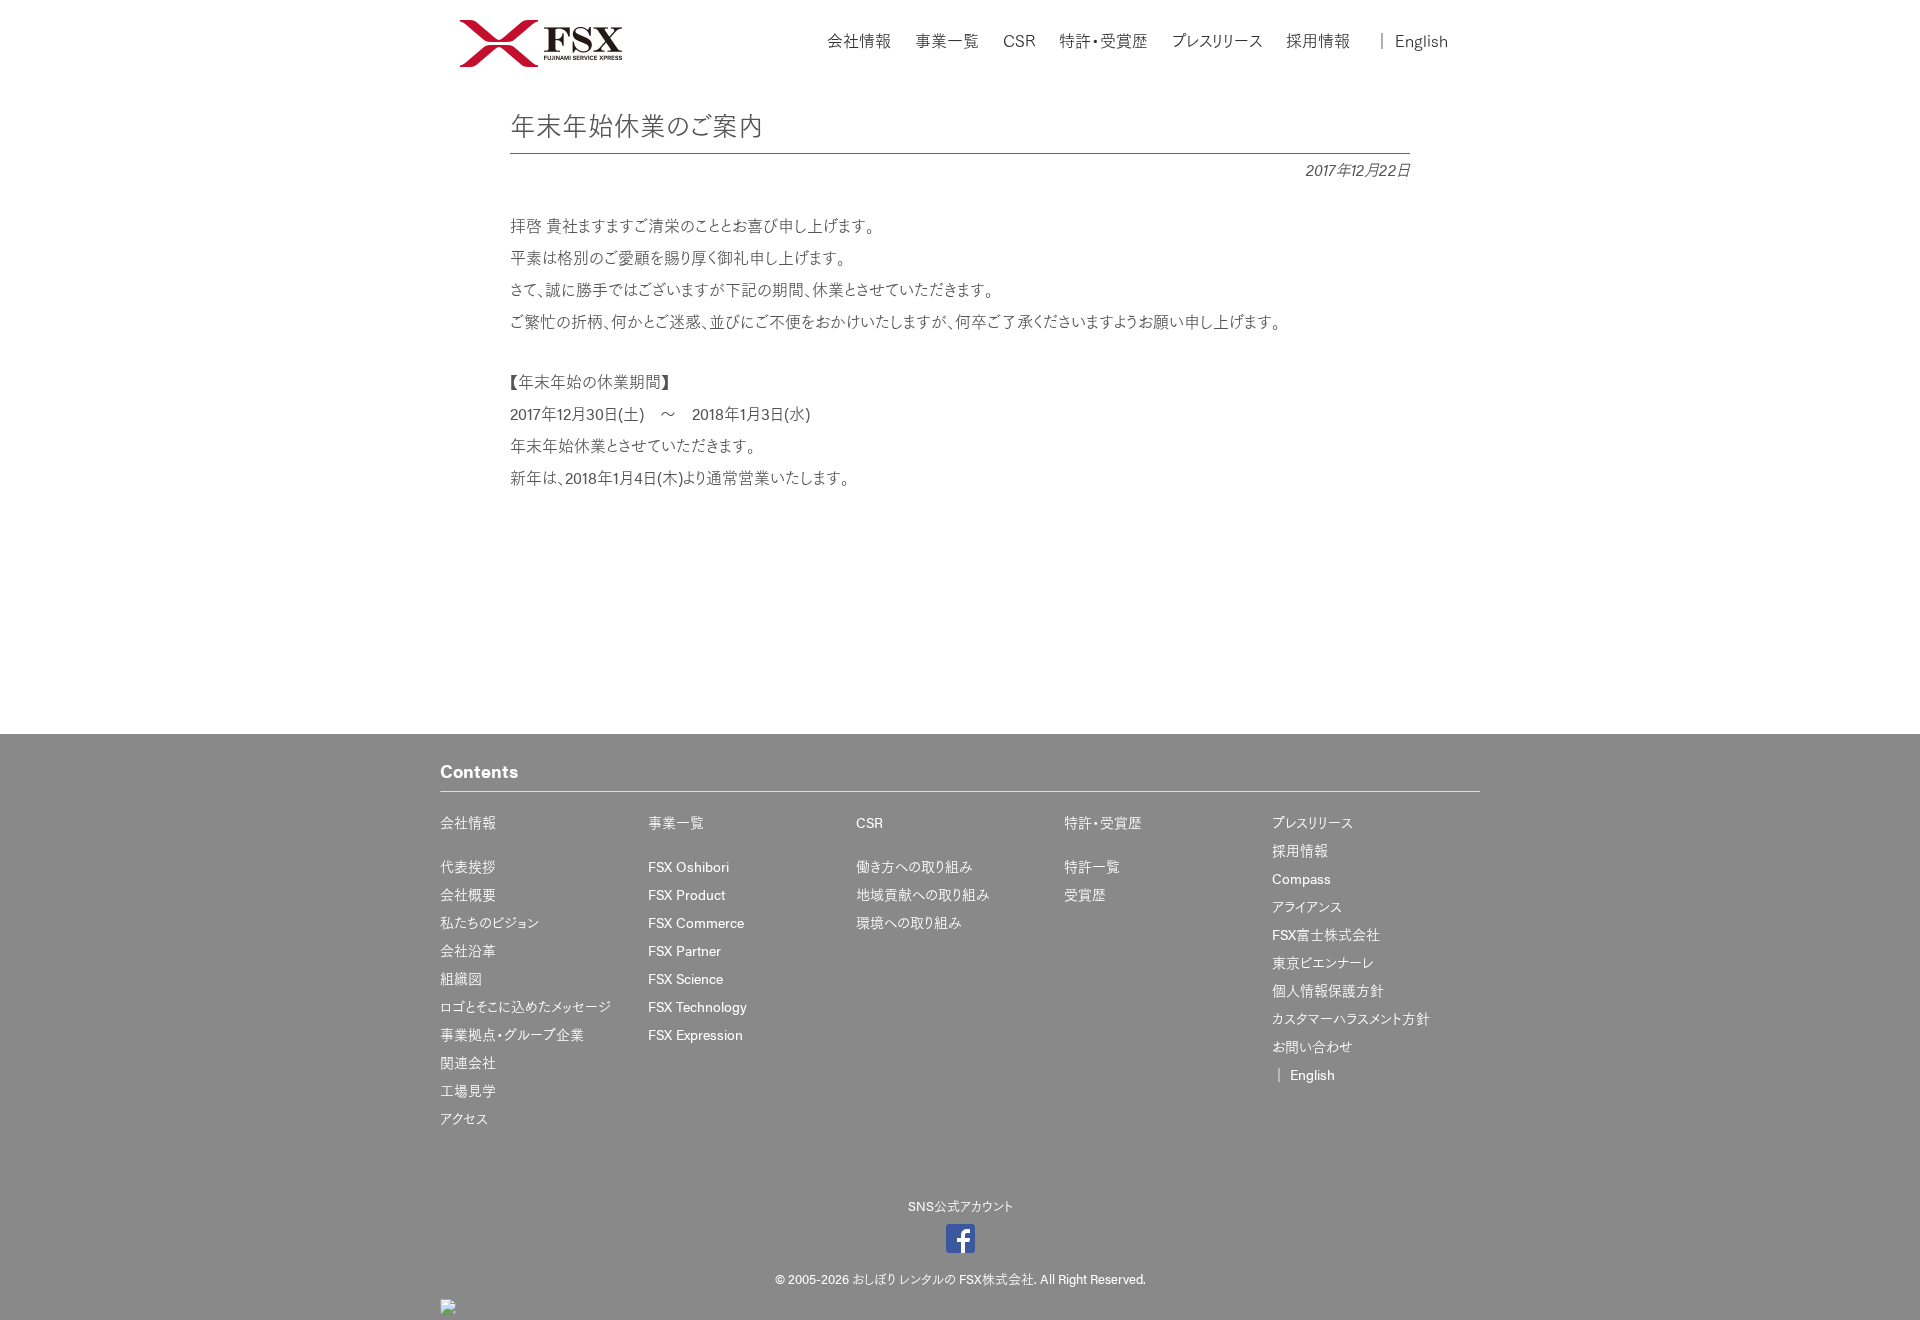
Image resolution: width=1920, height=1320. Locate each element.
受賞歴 (1085, 894)
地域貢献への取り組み (923, 894)
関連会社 (468, 1062)
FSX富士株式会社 (1326, 934)
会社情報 (859, 41)
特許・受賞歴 (1103, 41)
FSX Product (686, 894)
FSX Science (685, 978)
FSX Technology (697, 1006)
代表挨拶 (468, 866)
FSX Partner (684, 950)
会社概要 (468, 894)
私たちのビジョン (489, 922)
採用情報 (1318, 41)
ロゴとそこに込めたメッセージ (525, 1006)
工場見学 (468, 1090)
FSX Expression (695, 1034)
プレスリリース (1217, 41)
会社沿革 (468, 950)
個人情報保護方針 (1328, 990)
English (1411, 41)
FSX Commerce (696, 922)
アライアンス (1307, 906)
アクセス (464, 1118)
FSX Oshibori (688, 866)
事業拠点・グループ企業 (512, 1034)
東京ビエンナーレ (1322, 962)
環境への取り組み (909, 922)
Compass (1301, 878)
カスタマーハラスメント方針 (1351, 1018)
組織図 (461, 978)
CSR (1019, 41)
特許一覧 (1092, 866)
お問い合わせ (1312, 1046)
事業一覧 (947, 41)
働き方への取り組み (914, 866)
